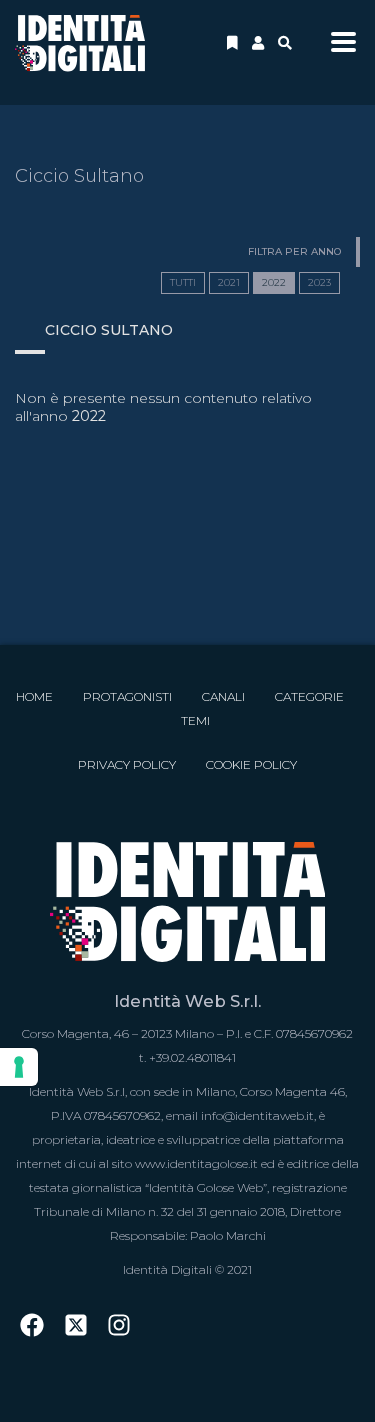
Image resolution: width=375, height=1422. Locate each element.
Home (34, 696)
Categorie (309, 696)
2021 (229, 282)
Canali (223, 696)
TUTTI (183, 282)
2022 (274, 282)
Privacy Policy (127, 764)
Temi (195, 720)
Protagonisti (127, 696)
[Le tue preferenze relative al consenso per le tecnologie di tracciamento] (19, 1067)
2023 (319, 282)
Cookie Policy (251, 764)
